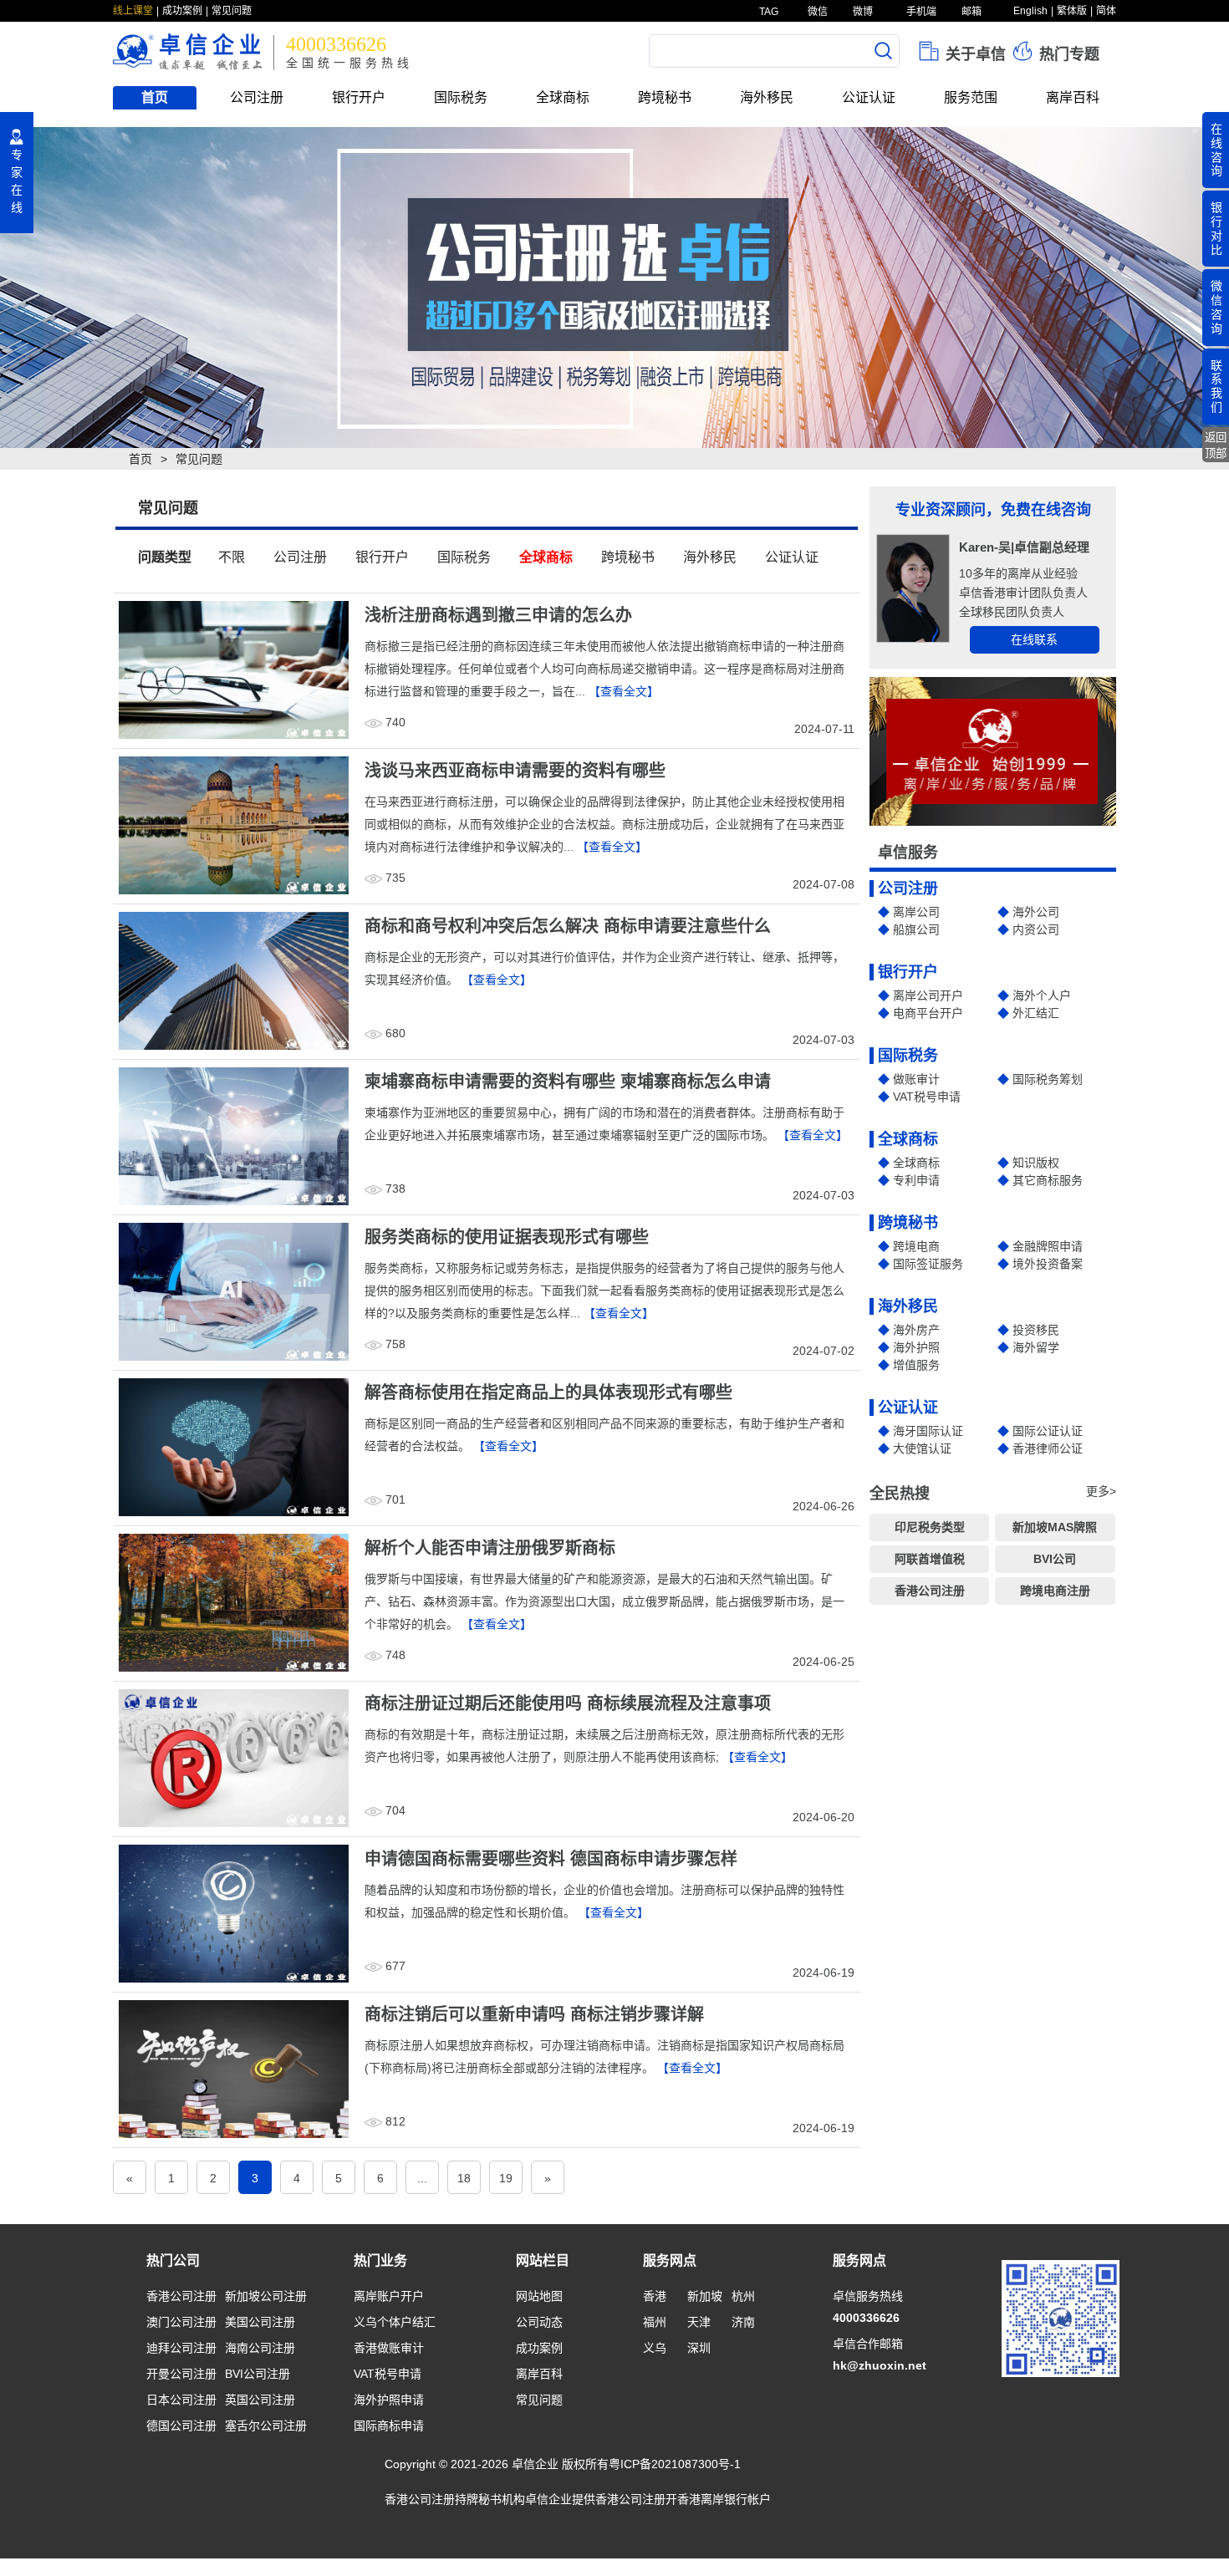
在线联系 (1034, 639)
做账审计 (916, 1079)
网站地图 (539, 2296)
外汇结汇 (1036, 1013)
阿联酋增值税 (930, 1559)
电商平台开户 (928, 1013)
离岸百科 (1073, 97)
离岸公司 (916, 912)
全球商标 (563, 97)
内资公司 (1036, 929)
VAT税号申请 (927, 1097)
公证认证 (869, 97)
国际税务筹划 (1048, 1079)
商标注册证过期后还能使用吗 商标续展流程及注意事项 (568, 1703)
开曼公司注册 (181, 2374)
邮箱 (970, 12)
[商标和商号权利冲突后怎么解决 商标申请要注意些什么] (234, 980)
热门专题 (1067, 54)
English (1030, 11)
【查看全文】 (624, 691)
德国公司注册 (181, 2426)
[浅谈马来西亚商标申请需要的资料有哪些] (234, 824)
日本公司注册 (181, 2400)
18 (464, 2178)
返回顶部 (1216, 445)
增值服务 (916, 1365)
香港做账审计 (389, 2348)
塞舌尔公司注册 (266, 2426)
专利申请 (916, 1180)
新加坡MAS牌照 (1055, 1527)
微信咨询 (1216, 307)
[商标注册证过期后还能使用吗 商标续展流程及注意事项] (234, 1757)
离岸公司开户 (928, 995)
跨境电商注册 (1055, 1591)
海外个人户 (1042, 995)
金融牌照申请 (1048, 1246)
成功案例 (182, 11)
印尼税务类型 (930, 1527)
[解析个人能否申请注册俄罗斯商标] (234, 1601)
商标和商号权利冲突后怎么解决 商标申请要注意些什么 (568, 926)
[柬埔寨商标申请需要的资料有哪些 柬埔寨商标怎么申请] (234, 1135)
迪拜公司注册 (181, 2348)
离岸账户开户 (389, 2296)
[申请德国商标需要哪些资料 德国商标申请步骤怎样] (234, 1912)
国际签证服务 (928, 1264)
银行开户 (359, 97)
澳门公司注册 (181, 2322)
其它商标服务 (1048, 1180)
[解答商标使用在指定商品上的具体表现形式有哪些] (234, 1446)
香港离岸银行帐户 (724, 2499)
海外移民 (767, 97)
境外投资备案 (1048, 1264)
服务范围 (971, 97)
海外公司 (1036, 912)
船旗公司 (916, 929)
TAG (767, 12)
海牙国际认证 (928, 1431)
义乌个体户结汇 (395, 2322)
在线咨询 (1216, 150)
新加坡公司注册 (266, 2296)
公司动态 (539, 2322)
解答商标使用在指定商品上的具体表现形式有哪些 (548, 1392)
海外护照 (916, 1347)
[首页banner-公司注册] (614, 288)
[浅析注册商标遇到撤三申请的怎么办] (234, 669)
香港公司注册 (930, 1591)
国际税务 (461, 97)
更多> (1101, 1491)
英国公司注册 (260, 2400)
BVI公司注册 (258, 2374)
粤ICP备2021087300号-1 (675, 2464)
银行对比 (1216, 228)
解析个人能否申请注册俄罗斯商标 (490, 1548)
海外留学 (1036, 1347)
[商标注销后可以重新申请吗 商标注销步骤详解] (234, 2068)
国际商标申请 (389, 2426)
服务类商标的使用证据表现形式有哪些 (507, 1237)
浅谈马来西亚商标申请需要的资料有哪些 (515, 771)
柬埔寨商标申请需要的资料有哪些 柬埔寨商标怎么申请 (568, 1082)
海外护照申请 (389, 2400)
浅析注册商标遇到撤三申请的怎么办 (498, 615)
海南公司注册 (260, 2348)
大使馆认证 (922, 1448)
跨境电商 (916, 1246)
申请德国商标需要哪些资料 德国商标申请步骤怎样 (551, 1859)
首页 (155, 97)
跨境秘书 (665, 97)
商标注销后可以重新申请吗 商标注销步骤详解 (534, 2014)
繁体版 (1072, 11)
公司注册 (257, 97)
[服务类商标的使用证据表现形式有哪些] (234, 1291)
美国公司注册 (260, 2322)
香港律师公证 (1048, 1448)
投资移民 (1036, 1330)
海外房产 (916, 1330)
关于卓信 (974, 54)
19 (506, 2178)
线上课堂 (133, 11)
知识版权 (1036, 1163)
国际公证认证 (1048, 1431)
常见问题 (232, 11)
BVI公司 (1055, 1559)
